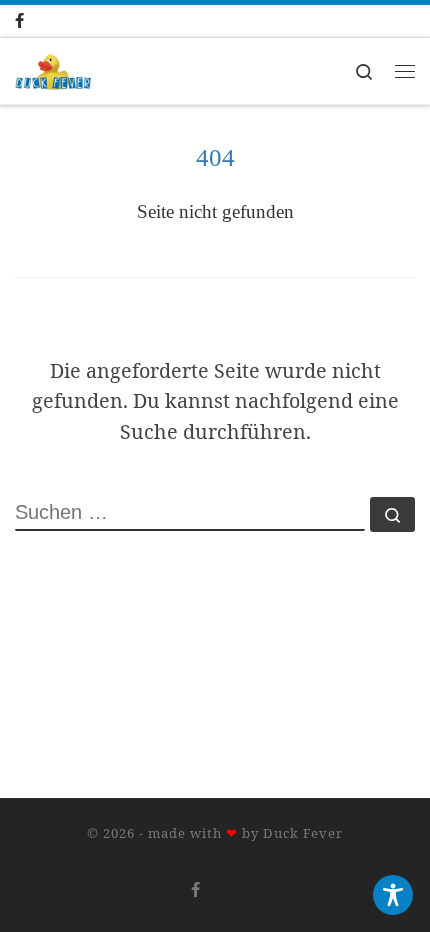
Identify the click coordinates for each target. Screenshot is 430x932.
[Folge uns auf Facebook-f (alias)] (39, 21)
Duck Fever (303, 833)
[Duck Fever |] (53, 69)
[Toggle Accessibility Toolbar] (393, 895)
